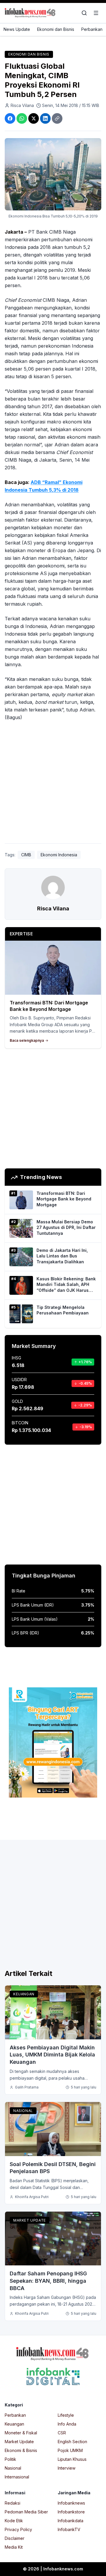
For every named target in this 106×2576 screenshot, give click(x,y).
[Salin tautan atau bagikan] (57, 118)
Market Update (30, 2220)
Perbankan (92, 29)
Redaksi (13, 2503)
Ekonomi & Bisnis (21, 2450)
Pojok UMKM (70, 2450)
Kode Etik (14, 2521)
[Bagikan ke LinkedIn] (45, 118)
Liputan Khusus (72, 2459)
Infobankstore (71, 2512)
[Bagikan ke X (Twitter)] (34, 118)
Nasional (23, 2111)
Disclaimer (15, 2538)
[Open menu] (96, 13)
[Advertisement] (53, 783)
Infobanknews (71, 2503)
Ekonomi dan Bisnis (56, 29)
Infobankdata (71, 2521)
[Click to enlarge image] (53, 174)
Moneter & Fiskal (21, 2433)
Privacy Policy (18, 2529)
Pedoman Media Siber (26, 2512)
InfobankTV (69, 2529)
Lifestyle (66, 2415)
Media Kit (14, 2547)
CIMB (26, 855)
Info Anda (67, 2424)
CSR (62, 2433)
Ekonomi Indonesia (59, 855)
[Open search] (84, 13)
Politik (10, 2459)
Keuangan (24, 1994)
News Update (17, 29)
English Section (72, 2442)
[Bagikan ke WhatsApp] (22, 118)
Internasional (17, 2477)
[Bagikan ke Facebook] (10, 118)
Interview (67, 2468)
